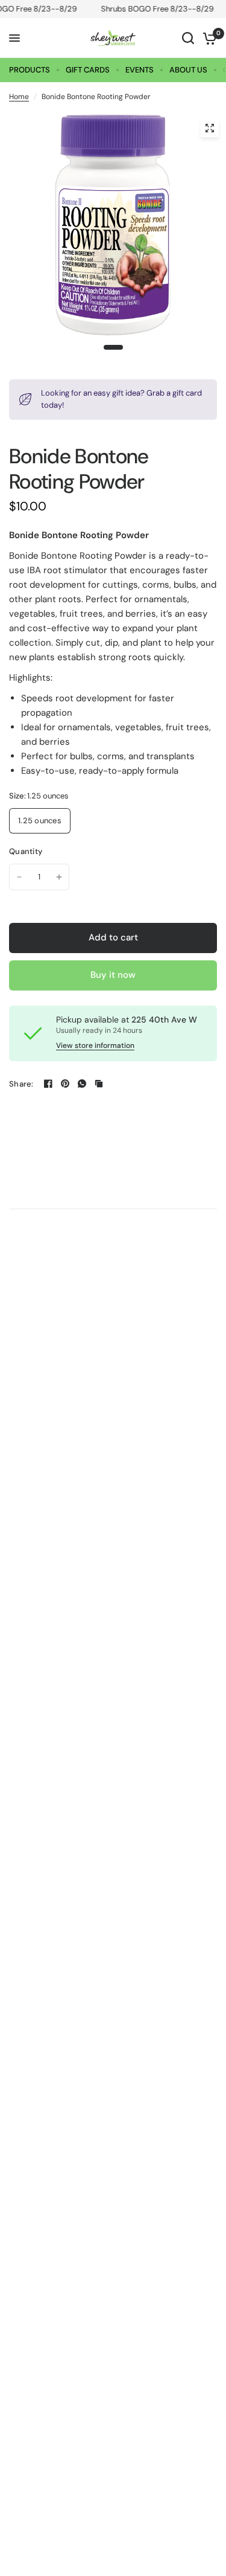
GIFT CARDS (88, 70)
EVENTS (140, 70)
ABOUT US (188, 70)
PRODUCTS (30, 70)
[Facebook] (48, 1084)
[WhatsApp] (82, 1084)
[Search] (188, 38)
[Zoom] (210, 128)
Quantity (26, 851)
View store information (95, 1045)
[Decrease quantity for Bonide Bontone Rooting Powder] (19, 877)
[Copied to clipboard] (99, 1084)
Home (19, 97)
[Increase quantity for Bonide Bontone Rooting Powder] (59, 877)
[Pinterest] (65, 1084)
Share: (21, 1084)
